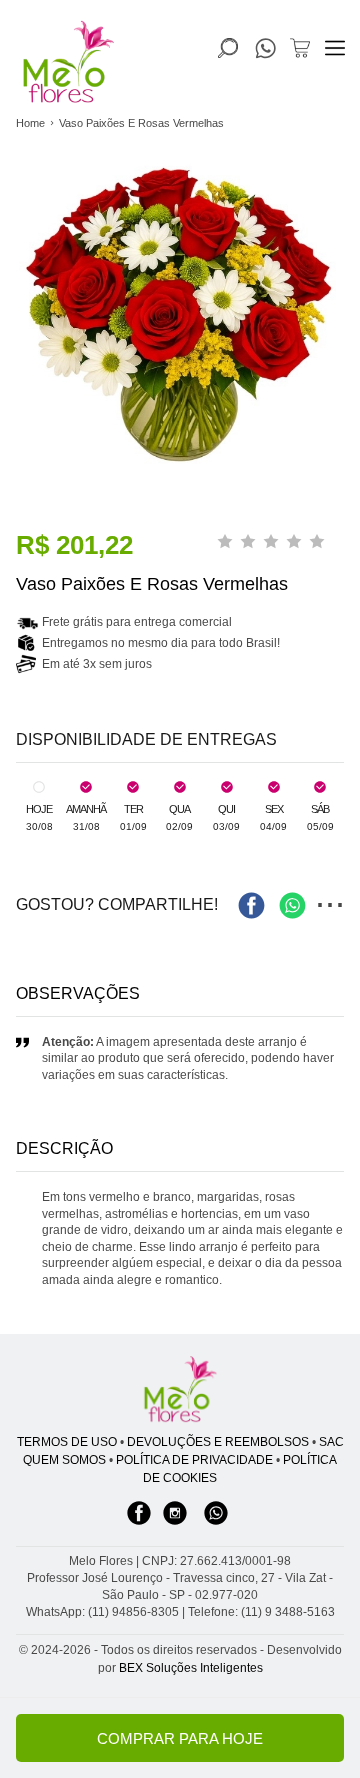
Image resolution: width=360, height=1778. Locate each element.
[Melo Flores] (180, 1390)
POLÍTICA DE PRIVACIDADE (194, 1460)
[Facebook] (139, 1523)
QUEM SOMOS (64, 1460)
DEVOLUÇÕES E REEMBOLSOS (218, 1442)
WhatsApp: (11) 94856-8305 (102, 1612)
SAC (331, 1442)
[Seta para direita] (340, 401)
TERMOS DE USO (67, 1442)
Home (30, 123)
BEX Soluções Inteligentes (191, 1668)
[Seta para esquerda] (20, 401)
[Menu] (335, 48)
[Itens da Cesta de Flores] (300, 48)
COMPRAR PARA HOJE (180, 1738)
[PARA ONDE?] (228, 48)
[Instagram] (175, 1523)
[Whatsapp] (216, 1523)
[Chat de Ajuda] (265, 53)
